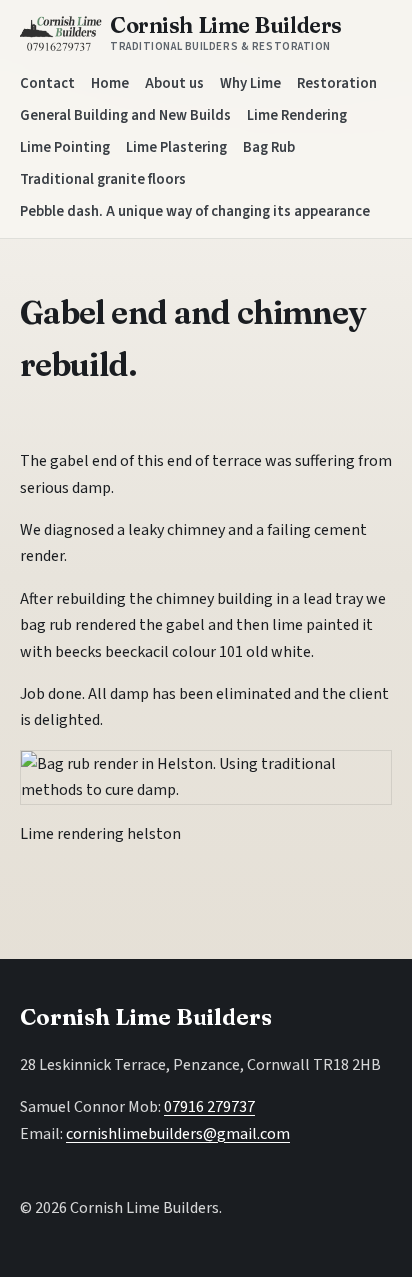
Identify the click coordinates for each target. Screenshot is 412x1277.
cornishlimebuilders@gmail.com (178, 1134)
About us (174, 83)
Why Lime (250, 83)
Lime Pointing (65, 147)
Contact (47, 83)
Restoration (337, 83)
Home (110, 83)
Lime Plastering (176, 147)
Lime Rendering (297, 115)
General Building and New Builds (125, 115)
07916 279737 (209, 1107)
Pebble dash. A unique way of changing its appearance (195, 211)
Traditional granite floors (103, 179)
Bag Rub (269, 147)
